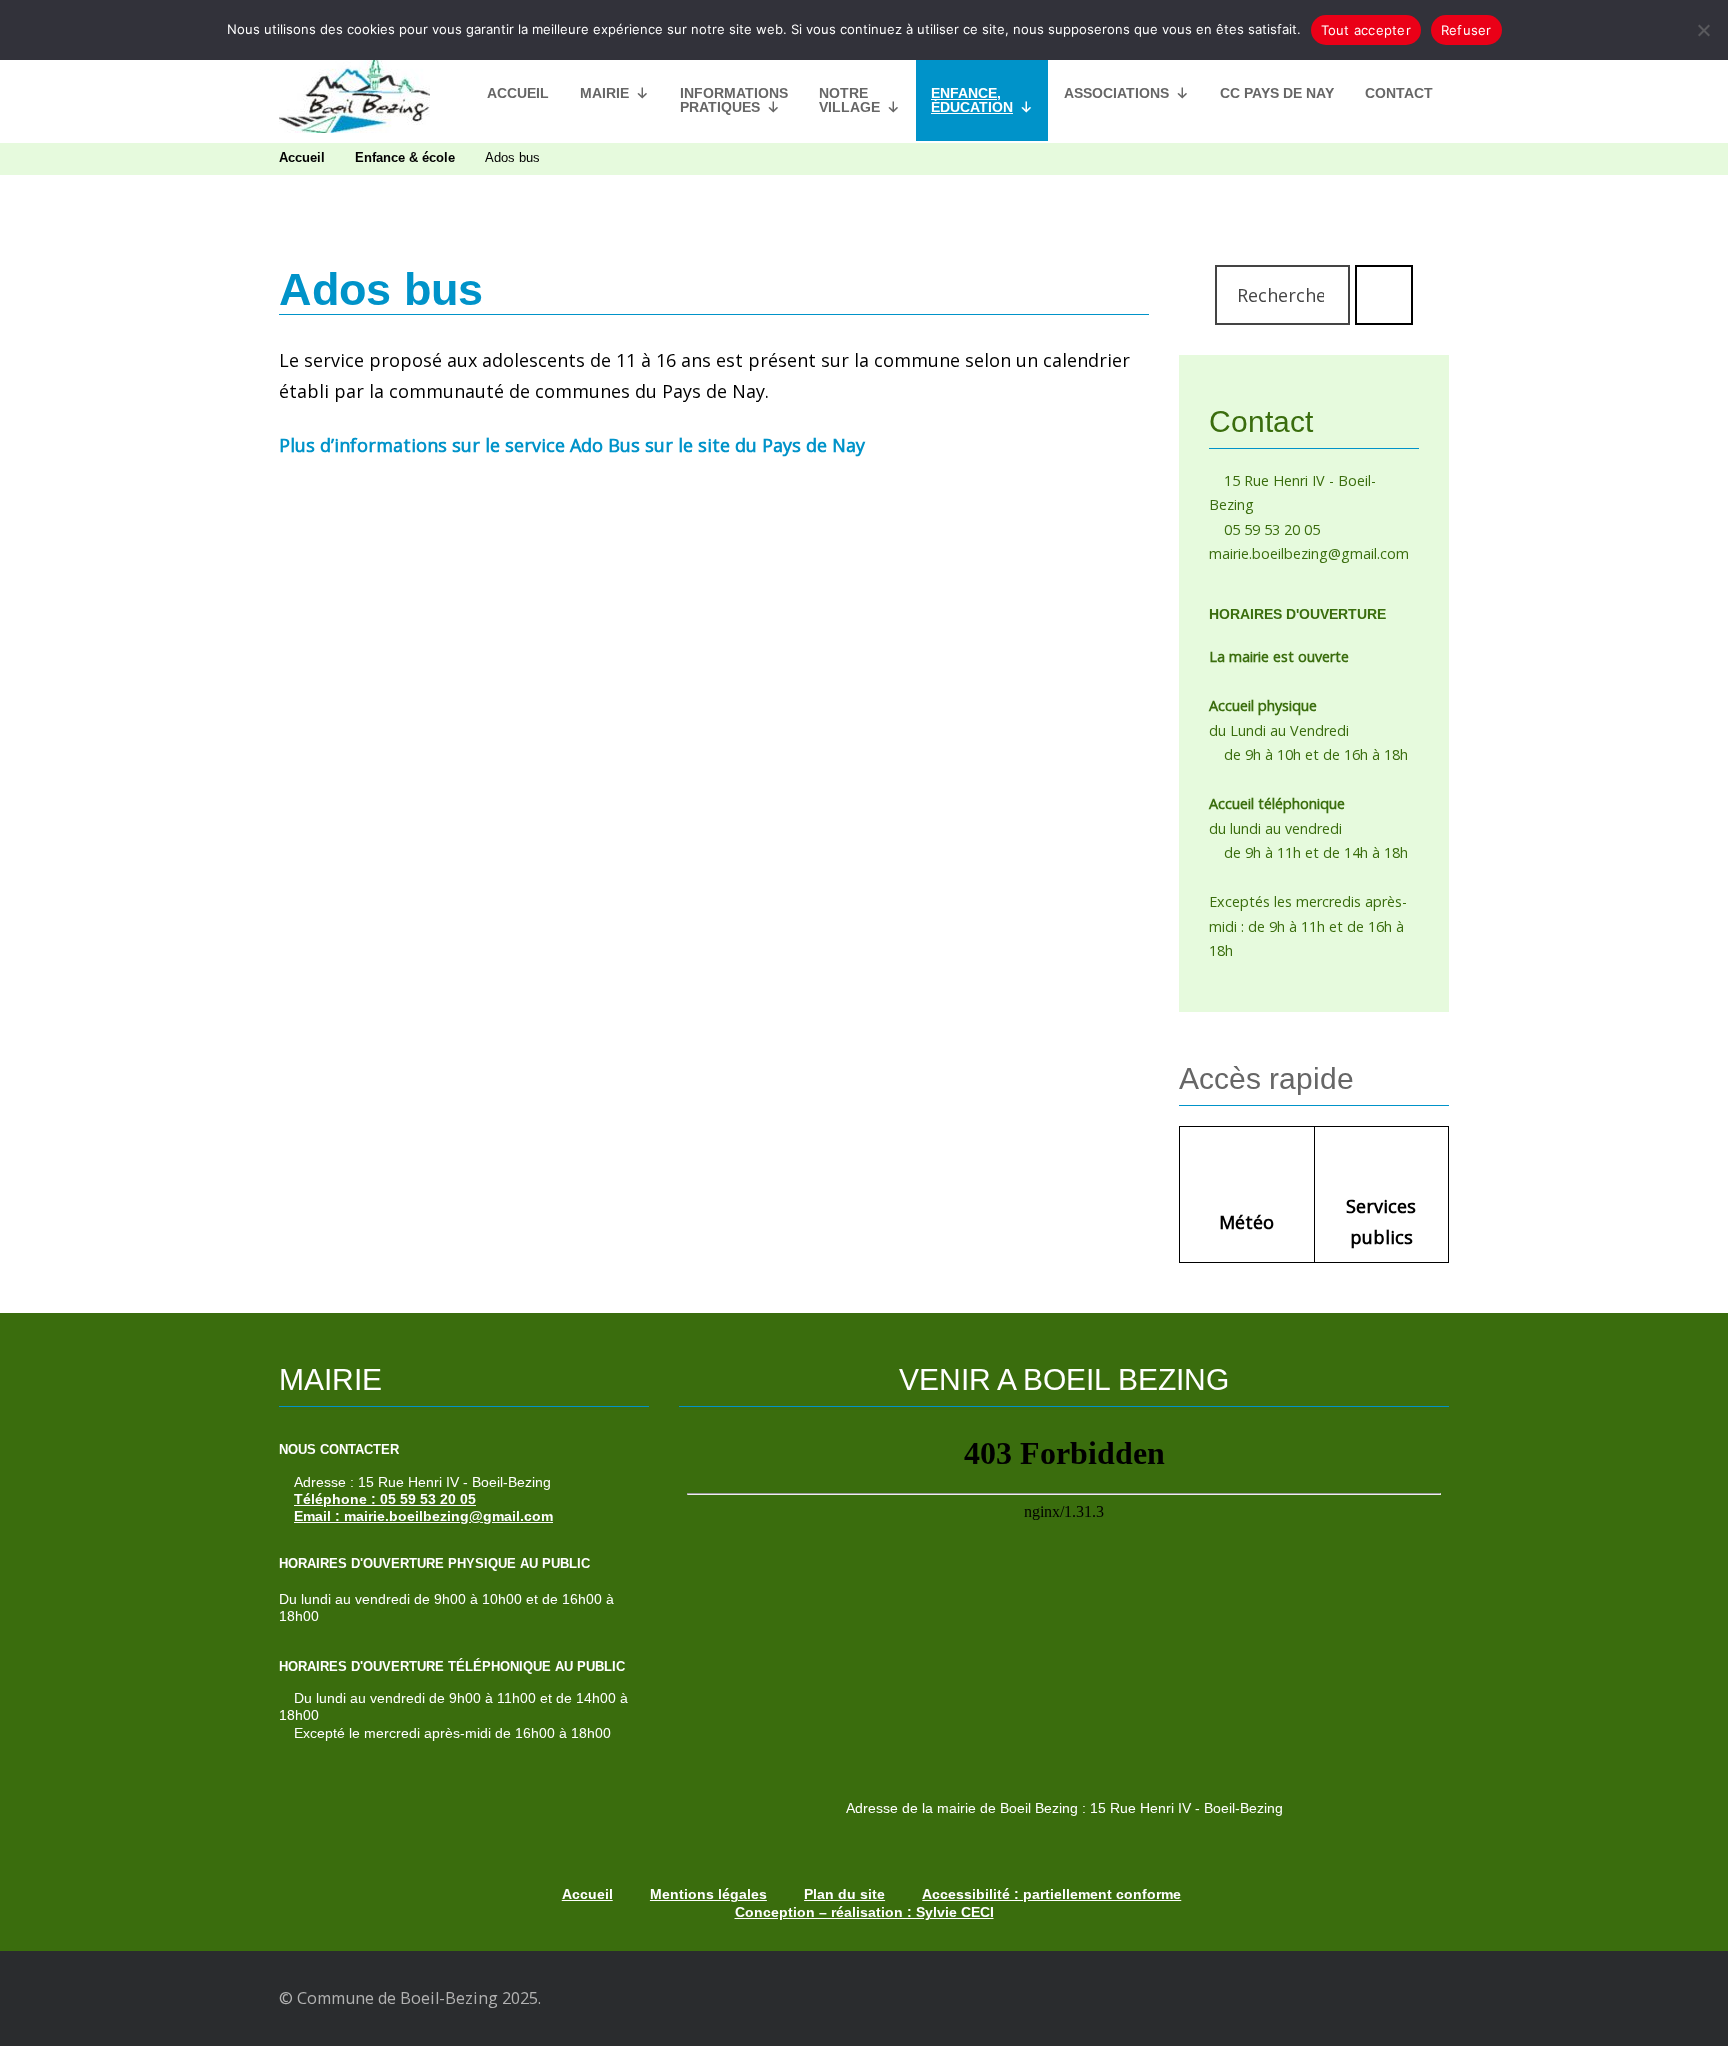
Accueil (518, 93)
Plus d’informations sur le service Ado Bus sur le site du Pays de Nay (572, 445)
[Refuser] (1703, 30)
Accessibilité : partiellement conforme (1051, 1894)
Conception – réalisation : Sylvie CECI (864, 1912)
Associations (1116, 93)
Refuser (1466, 30)
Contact (1399, 93)
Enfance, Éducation (972, 100)
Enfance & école (405, 158)
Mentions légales (708, 1894)
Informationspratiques (734, 100)
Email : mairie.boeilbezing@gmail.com (423, 1516)
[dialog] (864, 30)
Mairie (604, 93)
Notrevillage (849, 100)
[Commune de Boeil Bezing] (354, 93)
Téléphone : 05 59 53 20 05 (385, 1499)
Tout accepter (1366, 30)
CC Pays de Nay (1277, 93)
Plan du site (844, 1894)
